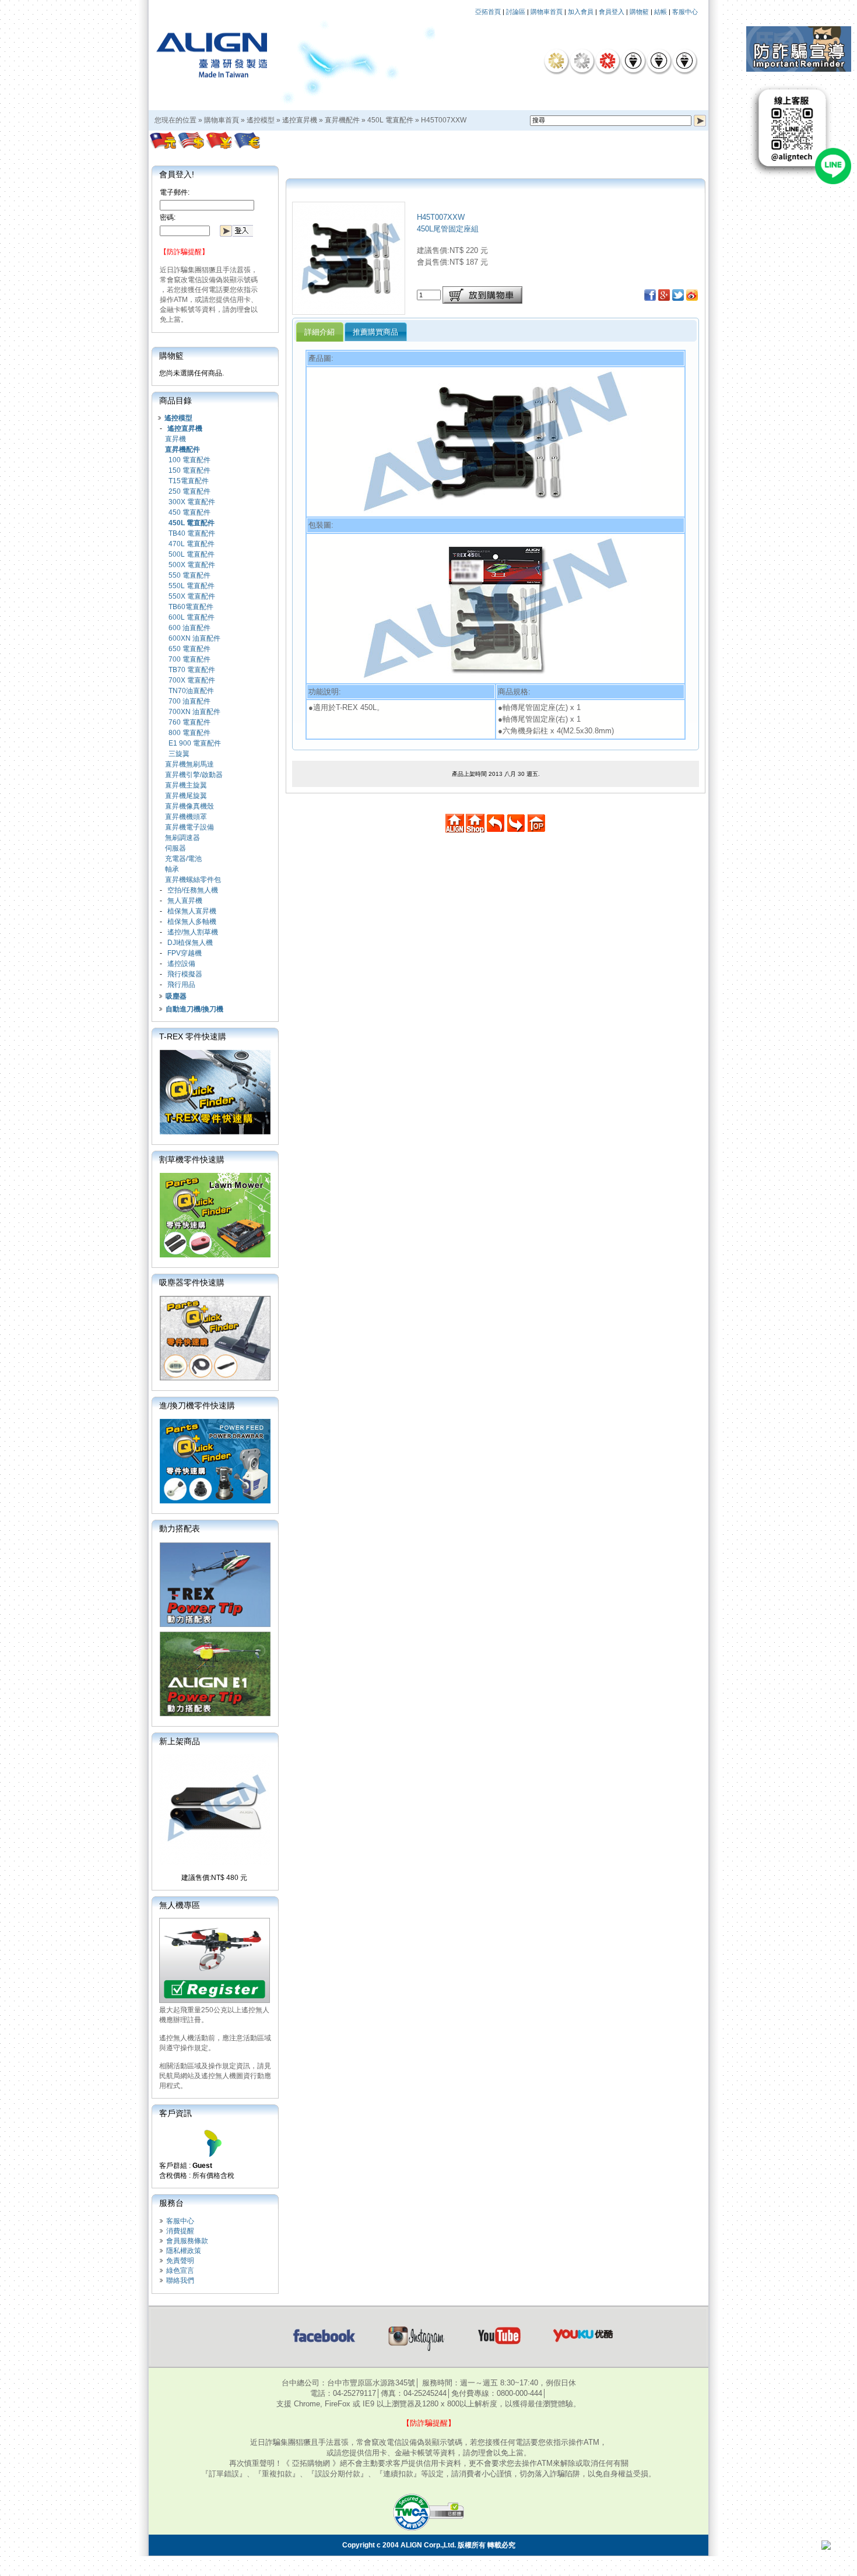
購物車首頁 (547, 12)
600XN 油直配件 (194, 638)
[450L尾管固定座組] (349, 311)
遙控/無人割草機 (193, 932)
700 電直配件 (189, 659)
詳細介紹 (319, 332)
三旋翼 (179, 754)
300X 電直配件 (192, 502)
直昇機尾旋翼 (186, 796)
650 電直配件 (189, 649)
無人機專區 (180, 1905)
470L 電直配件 (192, 544)
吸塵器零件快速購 (192, 1282)
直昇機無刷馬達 (189, 764)
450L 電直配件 (390, 120)
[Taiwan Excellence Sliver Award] (582, 61)
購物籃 (639, 12)
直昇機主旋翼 (186, 785)
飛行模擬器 (185, 974)
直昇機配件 (342, 120)
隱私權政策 (184, 2251)
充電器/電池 (183, 859)
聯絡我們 (180, 2280)
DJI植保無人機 (190, 943)
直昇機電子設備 (189, 827)
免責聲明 (180, 2261)
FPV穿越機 (185, 953)
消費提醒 (180, 2231)
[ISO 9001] (633, 61)
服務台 (171, 2203)
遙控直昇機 (300, 120)
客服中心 (685, 12)
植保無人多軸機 (192, 922)
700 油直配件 (189, 701)
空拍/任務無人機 (193, 890)
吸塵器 (176, 996)
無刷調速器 (182, 838)
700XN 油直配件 (194, 712)
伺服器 (175, 848)
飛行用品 (181, 985)
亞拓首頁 (488, 12)
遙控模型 (261, 120)
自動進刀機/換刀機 (194, 1009)
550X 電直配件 (192, 596)
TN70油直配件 (191, 691)
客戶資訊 (175, 2113)
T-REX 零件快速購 (193, 1036)
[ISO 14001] (659, 61)
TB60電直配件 (191, 607)
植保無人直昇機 (192, 911)
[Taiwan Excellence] (607, 61)
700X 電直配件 (192, 680)
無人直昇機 (185, 901)
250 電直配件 (189, 491)
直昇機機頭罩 (186, 817)
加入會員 (581, 12)
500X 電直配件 (192, 565)
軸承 (172, 869)
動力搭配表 (180, 1528)
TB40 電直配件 (192, 533)
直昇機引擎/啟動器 (194, 775)
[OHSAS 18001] (684, 61)
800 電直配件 (189, 733)
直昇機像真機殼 (189, 806)
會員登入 (612, 12)
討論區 (516, 12)
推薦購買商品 (375, 332)
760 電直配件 (189, 722)
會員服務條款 (187, 2241)
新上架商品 (180, 1741)
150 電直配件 (189, 470)
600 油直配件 (189, 628)
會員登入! (177, 174)
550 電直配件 (189, 575)
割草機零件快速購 (192, 1159)
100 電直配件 (189, 460)
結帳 (661, 12)
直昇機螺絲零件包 (193, 880)
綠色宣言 (180, 2271)
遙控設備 (181, 964)
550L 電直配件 (192, 586)
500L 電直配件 (192, 554)
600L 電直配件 (192, 617)
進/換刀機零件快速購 (197, 1405)
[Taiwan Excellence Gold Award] (556, 61)
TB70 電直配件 (192, 670)
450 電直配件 (189, 512)
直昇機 (175, 439)
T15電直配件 (189, 481)
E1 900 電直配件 (195, 743)
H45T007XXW (444, 120)
